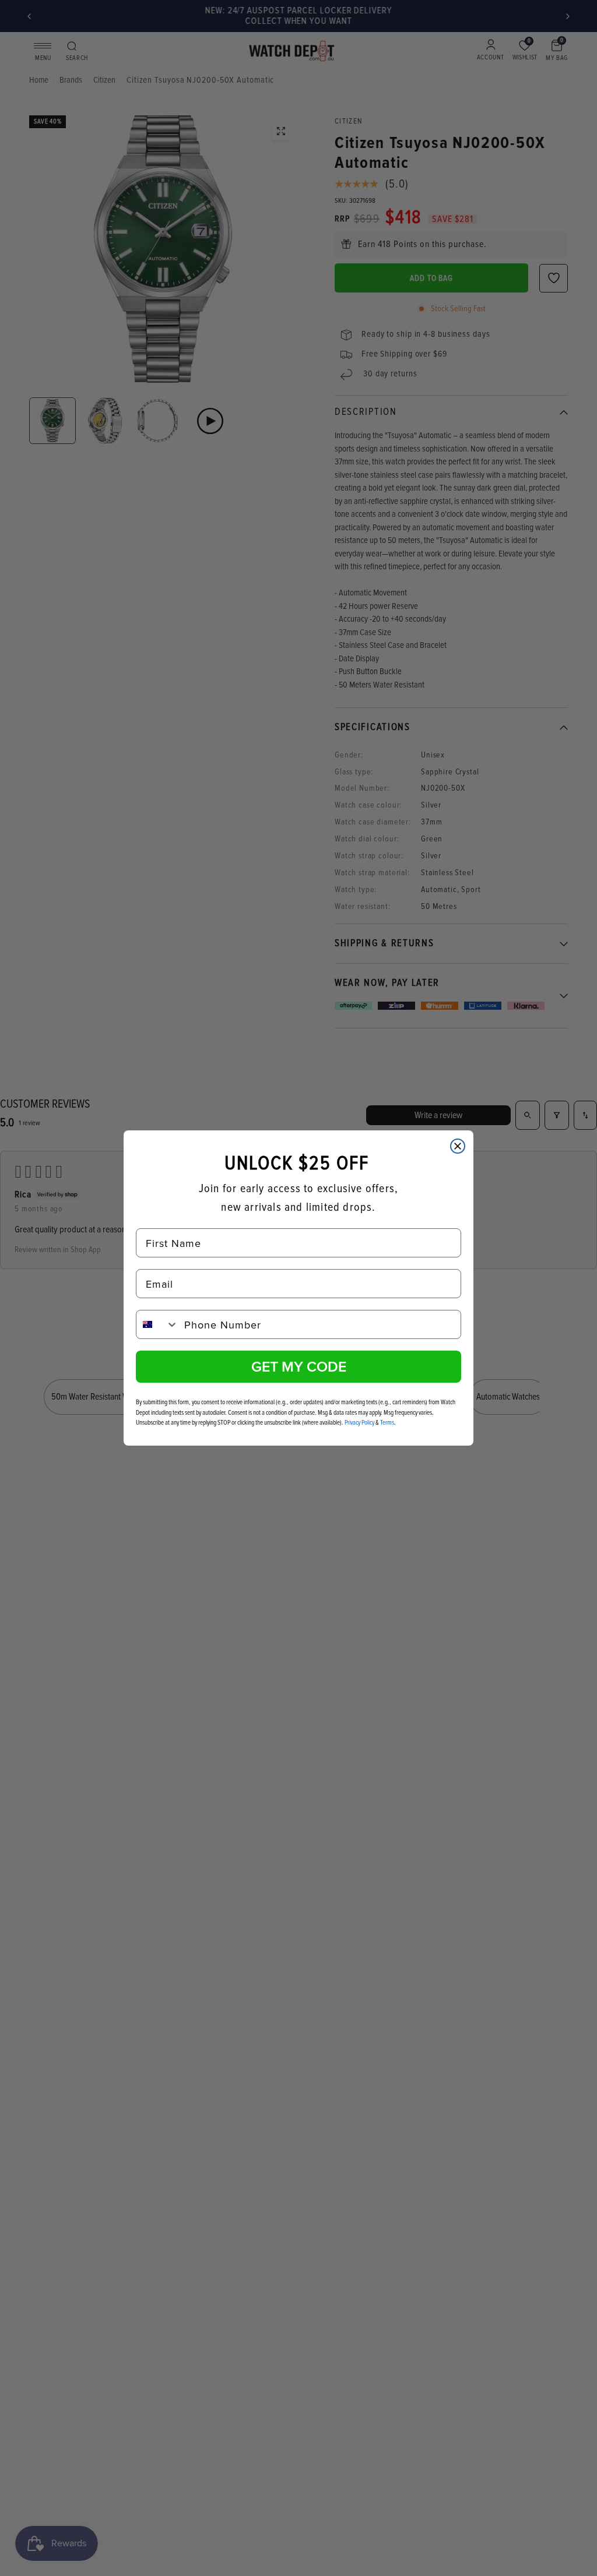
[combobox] (157, 1324)
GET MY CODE (299, 1366)
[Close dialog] (458, 1146)
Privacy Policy (359, 1423)
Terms (387, 1423)
